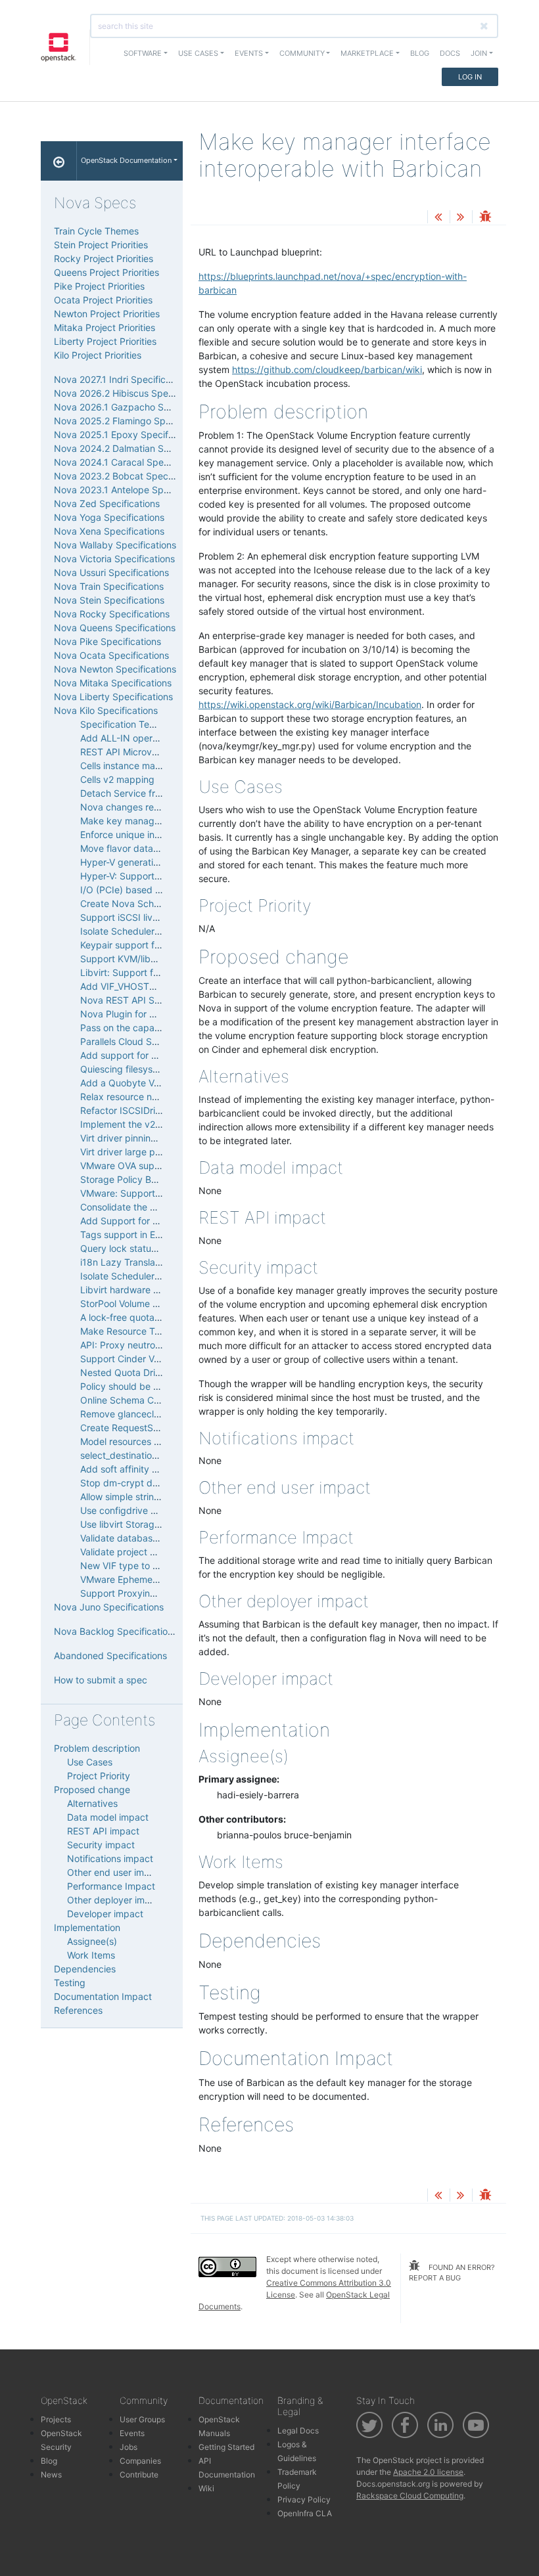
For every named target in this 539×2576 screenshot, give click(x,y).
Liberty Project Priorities (105, 341)
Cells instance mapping (130, 766)
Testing (70, 1983)
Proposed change (92, 1789)
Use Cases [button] (198, 53)
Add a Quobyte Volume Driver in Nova (162, 1083)
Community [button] (302, 53)
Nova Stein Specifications (109, 600)
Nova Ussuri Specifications (111, 572)
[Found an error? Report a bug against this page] (485, 218)
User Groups (142, 2419)
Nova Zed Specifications (107, 503)
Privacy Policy (304, 2499)
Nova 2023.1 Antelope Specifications (133, 490)
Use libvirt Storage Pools (133, 1524)
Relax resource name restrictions (150, 1097)
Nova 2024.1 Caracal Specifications (130, 462)
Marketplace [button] (367, 53)
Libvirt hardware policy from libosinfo (160, 1290)
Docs (450, 53)
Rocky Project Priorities (104, 258)
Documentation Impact (103, 1996)
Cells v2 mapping (117, 779)
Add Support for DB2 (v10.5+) (145, 1221)
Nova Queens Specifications (115, 628)
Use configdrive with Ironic (137, 1510)
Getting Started (226, 2447)
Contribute (139, 2475)
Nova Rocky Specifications (112, 614)
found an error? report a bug (452, 2273)
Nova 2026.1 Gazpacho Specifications (136, 407)
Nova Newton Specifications (115, 669)
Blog (420, 53)
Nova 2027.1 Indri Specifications (123, 379)
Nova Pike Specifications (107, 641)
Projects (56, 2419)
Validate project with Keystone (145, 1552)
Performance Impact (111, 1886)
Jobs (129, 2447)
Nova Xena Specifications (109, 531)
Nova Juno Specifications (109, 1607)
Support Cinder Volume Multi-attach (157, 1359)
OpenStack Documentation (126, 160)
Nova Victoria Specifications (114, 559)
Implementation (87, 1927)
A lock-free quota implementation (152, 1317)
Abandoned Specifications (110, 1655)
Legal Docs (298, 2431)
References (78, 2010)
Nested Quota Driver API (133, 1372)
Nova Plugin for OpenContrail (143, 1014)
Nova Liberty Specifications (113, 697)
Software (143, 53)
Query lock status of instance (143, 1248)
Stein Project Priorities (101, 245)
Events (132, 2433)
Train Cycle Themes (96, 231)
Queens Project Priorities (106, 272)
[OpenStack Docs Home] (59, 161)
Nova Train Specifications (109, 586)
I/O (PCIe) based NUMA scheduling (156, 890)
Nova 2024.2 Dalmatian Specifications (136, 448)
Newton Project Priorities (107, 314)
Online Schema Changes (133, 1400)
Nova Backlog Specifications (116, 1631)
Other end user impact (115, 1872)
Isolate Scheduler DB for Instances (154, 1276)
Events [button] (249, 53)
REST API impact (103, 1831)
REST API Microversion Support (148, 752)
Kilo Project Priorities (98, 355)
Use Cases (90, 1762)
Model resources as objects (139, 1441)
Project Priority (99, 1776)
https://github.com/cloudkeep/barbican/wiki (327, 369)
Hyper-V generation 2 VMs (136, 862)
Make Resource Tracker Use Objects (159, 1331)
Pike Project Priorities (99, 286)
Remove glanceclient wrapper (144, 1414)
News (51, 2475)
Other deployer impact (116, 1900)
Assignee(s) (92, 1941)
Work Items (91, 1955)
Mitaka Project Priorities (105, 327)
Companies (140, 2461)
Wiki (206, 2488)
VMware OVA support (126, 1166)
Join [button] (479, 53)
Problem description (97, 1748)
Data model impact (108, 1817)
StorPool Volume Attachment (141, 1303)
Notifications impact (110, 1858)
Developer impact (105, 1914)
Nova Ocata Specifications (111, 655)
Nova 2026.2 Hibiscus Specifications (133, 393)
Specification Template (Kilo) (142, 724)
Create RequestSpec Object (141, 1428)
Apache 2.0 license (428, 2472)
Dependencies (85, 1969)
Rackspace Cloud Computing (410, 2496)
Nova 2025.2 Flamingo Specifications (134, 421)
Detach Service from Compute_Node (159, 793)
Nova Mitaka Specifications (113, 683)
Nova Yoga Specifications (109, 517)
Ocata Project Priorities (103, 300)
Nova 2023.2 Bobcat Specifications (130, 476)
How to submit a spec (101, 1680)
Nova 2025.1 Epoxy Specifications (128, 434)
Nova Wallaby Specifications (115, 545)
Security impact (101, 1845)
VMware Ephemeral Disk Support (151, 1579)
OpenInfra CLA (305, 2513)
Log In (470, 77)
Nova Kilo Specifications (106, 710)
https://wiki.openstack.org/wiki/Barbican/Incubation (310, 704)
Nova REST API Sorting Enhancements (163, 1000)
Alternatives (92, 1803)
